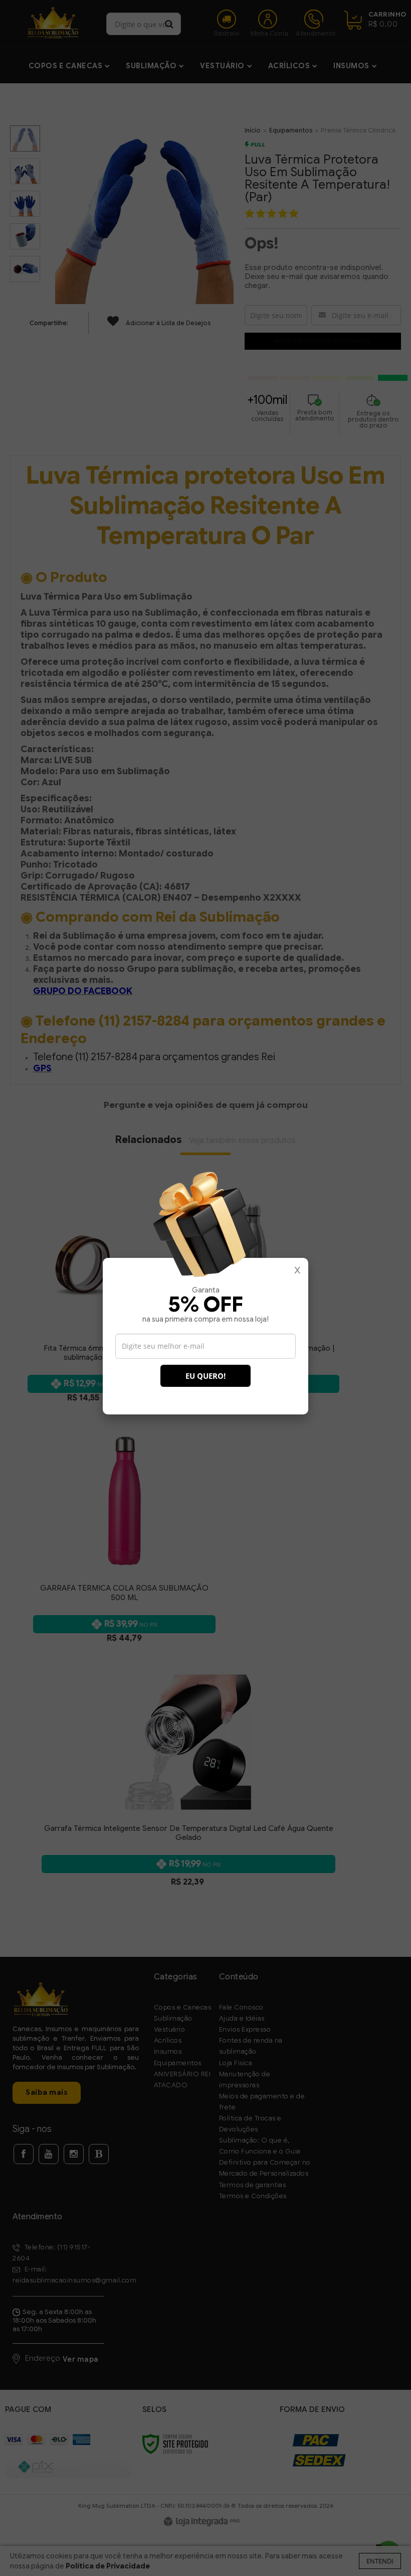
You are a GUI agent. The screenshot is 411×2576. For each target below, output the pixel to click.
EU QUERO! (205, 1376)
